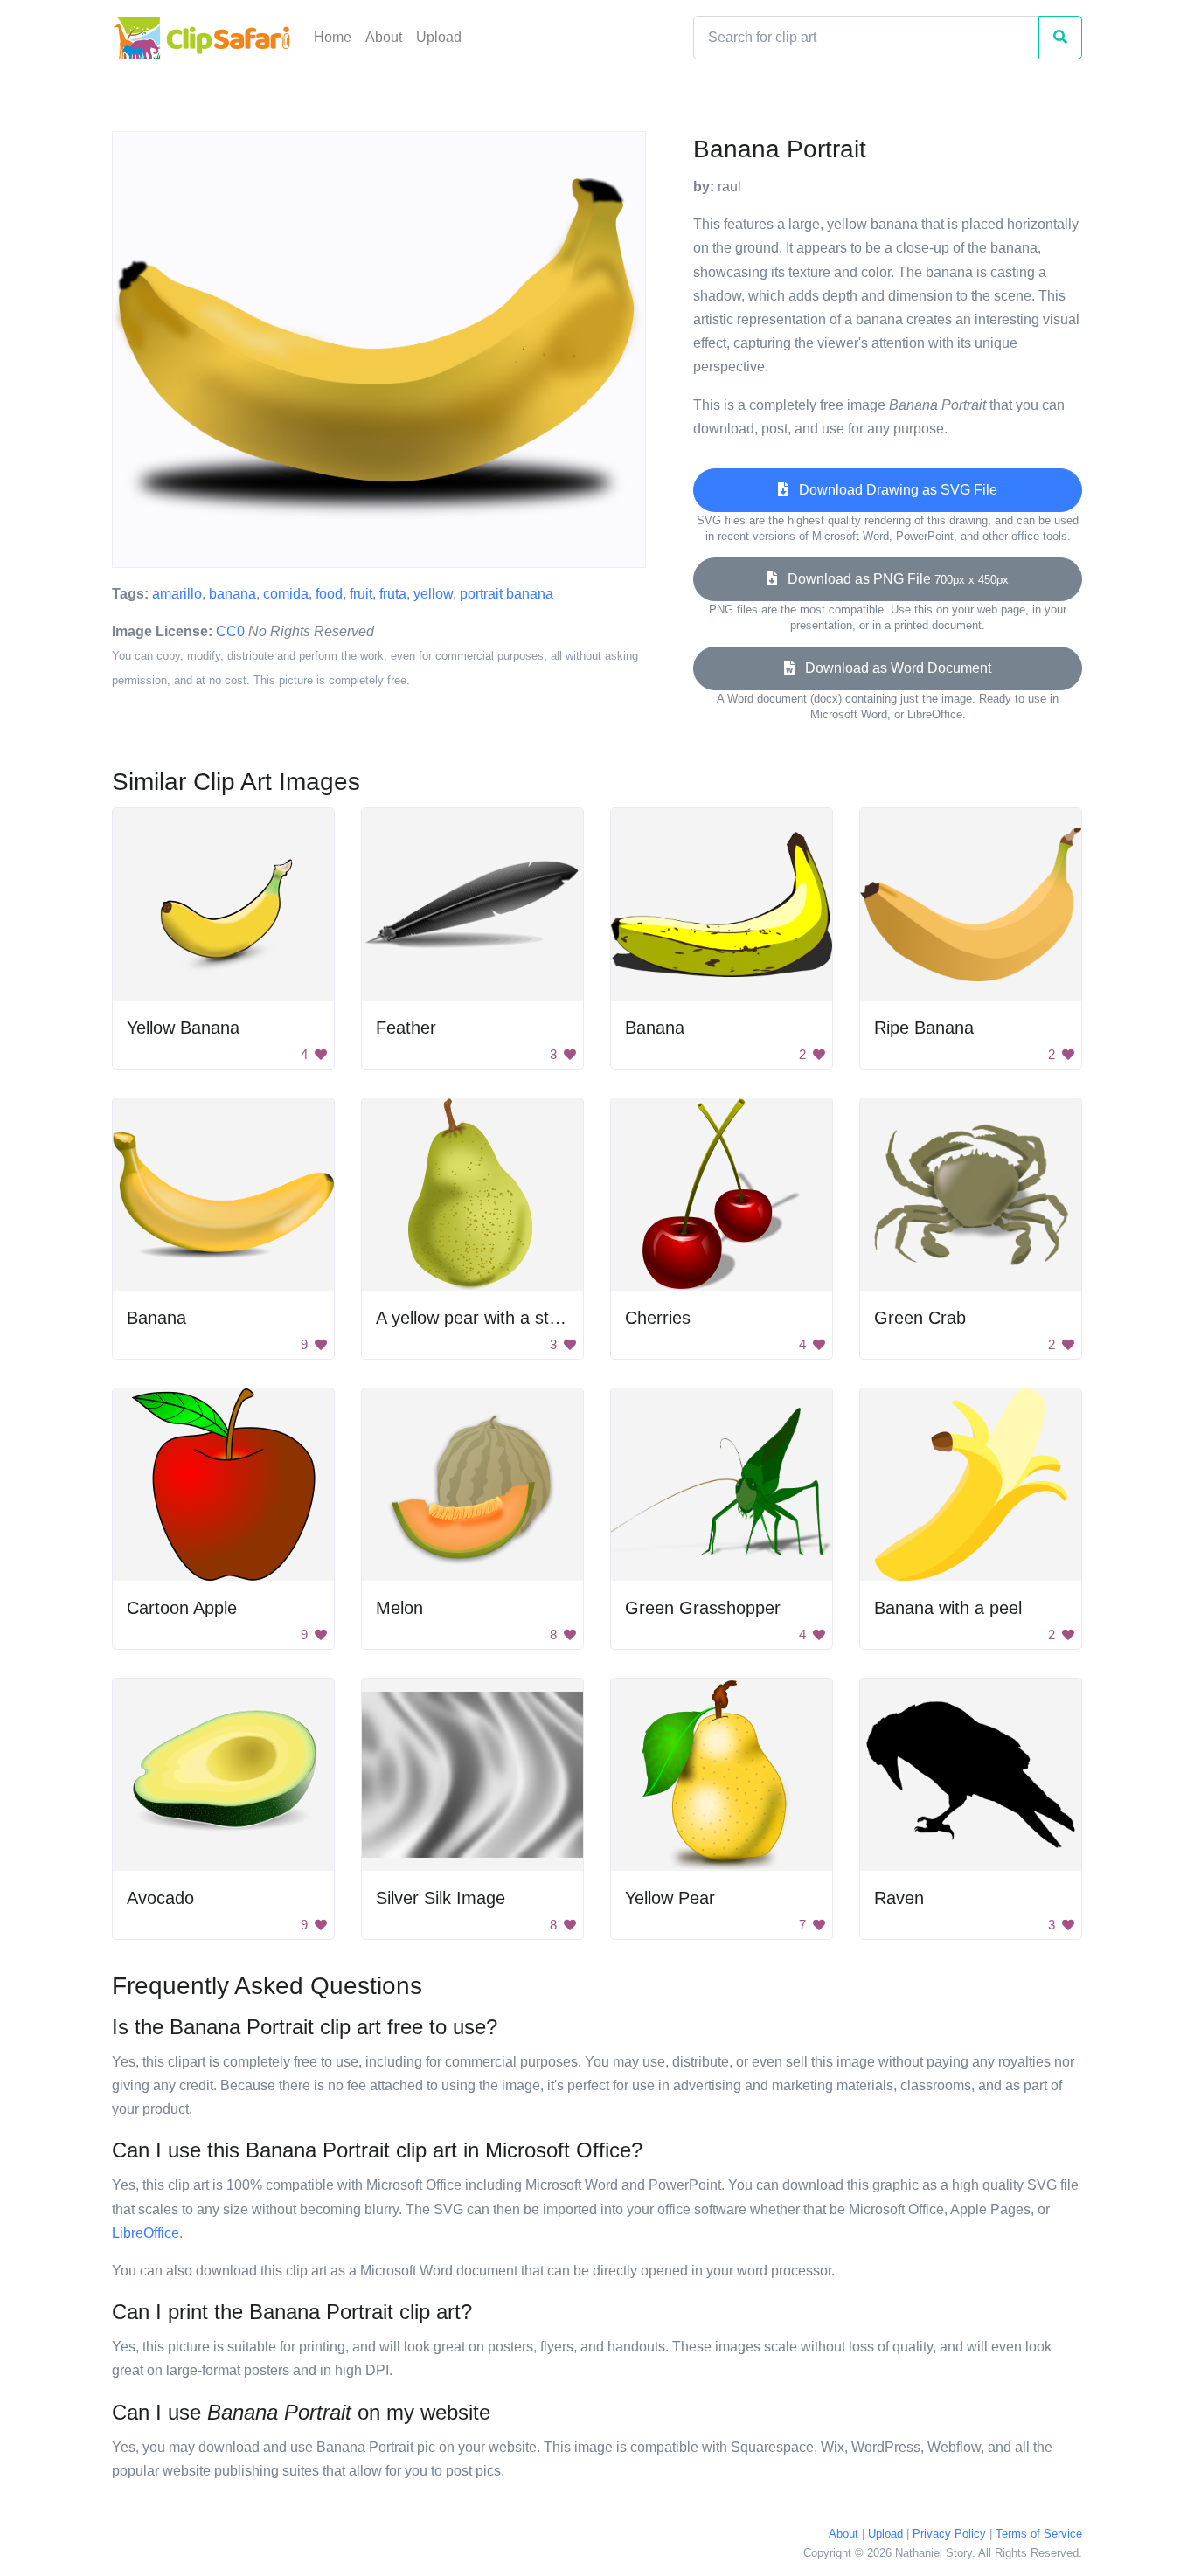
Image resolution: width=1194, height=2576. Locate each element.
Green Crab (920, 1318)
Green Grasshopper (703, 1608)
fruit (361, 594)
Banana (655, 1028)
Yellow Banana (183, 1028)
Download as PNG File (893, 579)
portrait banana (507, 594)
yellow (433, 594)
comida (286, 594)
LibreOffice (146, 2233)
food (329, 594)
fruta (393, 594)
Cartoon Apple (182, 1608)
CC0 (230, 631)
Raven (899, 1898)
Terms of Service (1039, 2534)
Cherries (658, 1318)
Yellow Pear (670, 1898)
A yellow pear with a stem (475, 1318)
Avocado (160, 1898)
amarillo (177, 594)
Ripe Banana (924, 1028)
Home (333, 37)
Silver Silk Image (441, 1898)
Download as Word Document (893, 668)
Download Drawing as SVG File (893, 490)
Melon (399, 1608)
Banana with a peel (948, 1608)
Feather (406, 1028)
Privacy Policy (949, 2534)
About (384, 37)
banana (233, 594)
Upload (439, 37)
